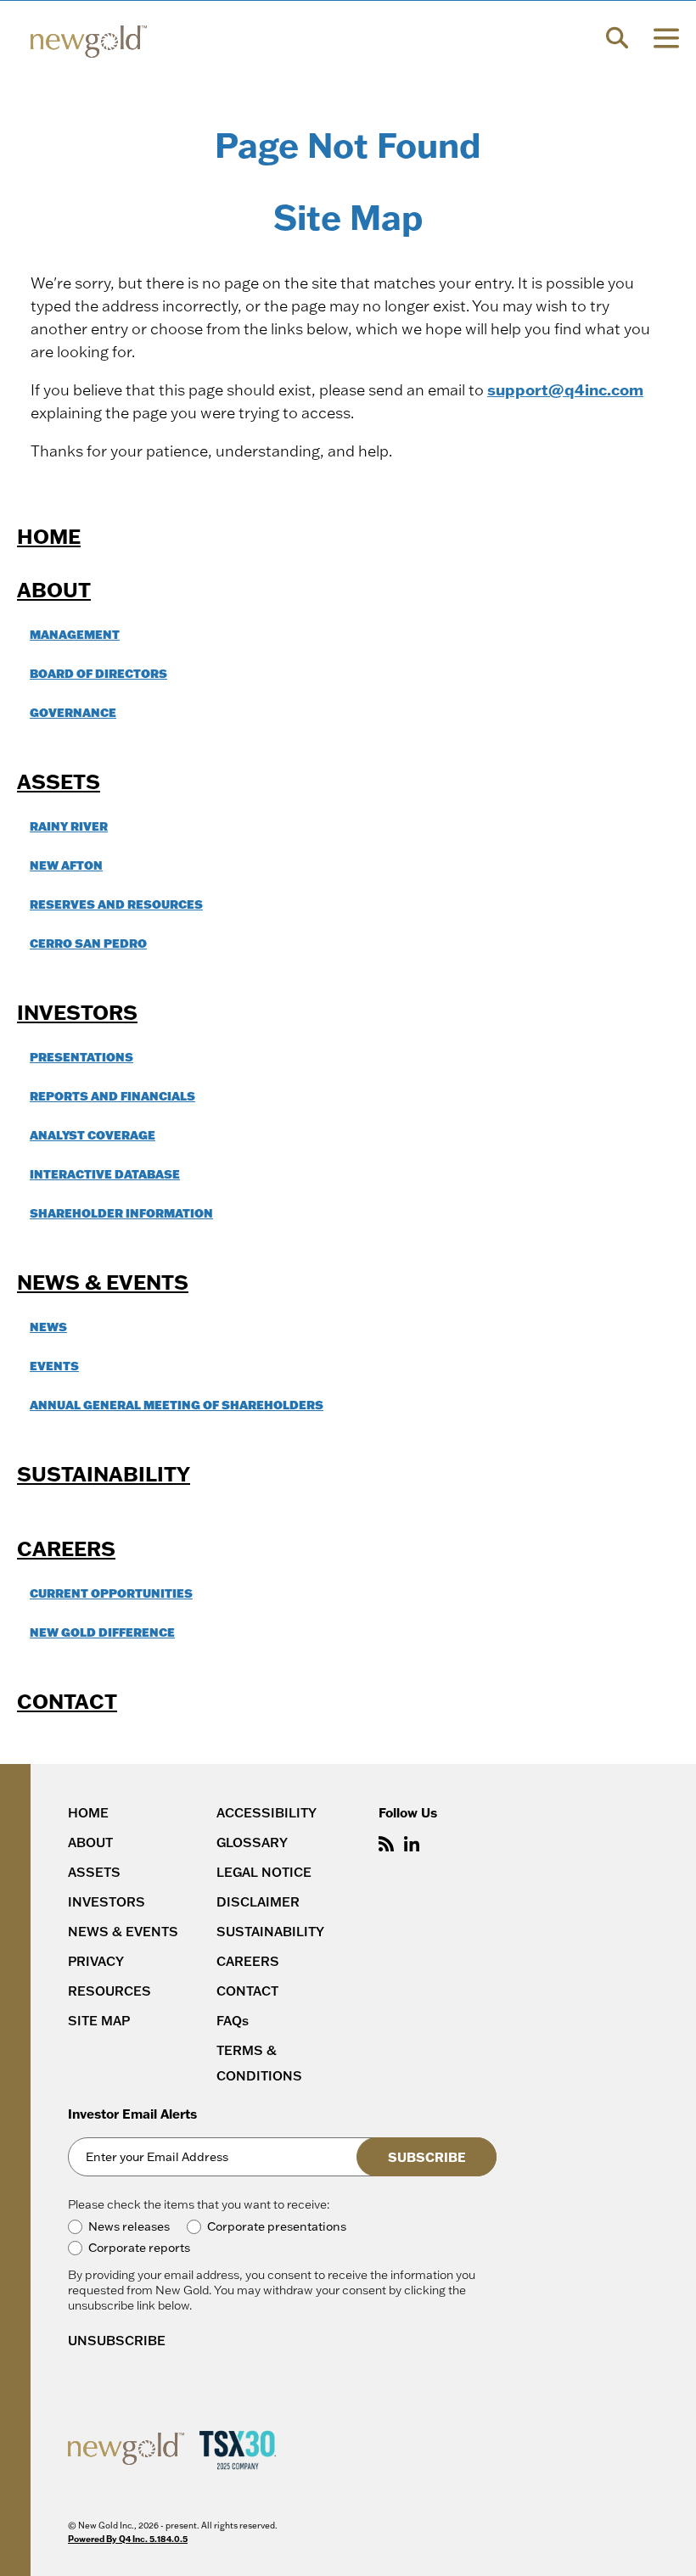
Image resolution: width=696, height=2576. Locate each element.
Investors (77, 1012)
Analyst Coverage (93, 1135)
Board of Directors (98, 673)
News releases (129, 2227)
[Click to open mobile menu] (666, 40)
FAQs (233, 2021)
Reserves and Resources (116, 904)
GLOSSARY (252, 1842)
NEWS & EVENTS (123, 1932)
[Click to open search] (617, 40)
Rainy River (69, 826)
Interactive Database (105, 1174)
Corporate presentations (277, 2227)
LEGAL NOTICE (264, 1872)
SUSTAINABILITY (270, 1932)
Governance (73, 712)
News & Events (103, 1282)
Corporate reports (139, 2248)
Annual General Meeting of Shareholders (177, 1405)
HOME (88, 1813)
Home (49, 536)
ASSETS (94, 1872)
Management (75, 634)
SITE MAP (99, 2021)
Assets (59, 781)
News (48, 1327)
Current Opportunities (111, 1593)
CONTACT (247, 1991)
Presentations (81, 1057)
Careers (66, 1548)
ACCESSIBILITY (267, 1813)
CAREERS (248, 1961)
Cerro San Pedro (88, 943)
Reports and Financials (112, 1096)
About (54, 589)
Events (54, 1366)
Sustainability (104, 1473)
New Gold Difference (102, 1632)
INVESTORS (107, 1902)
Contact (67, 1701)
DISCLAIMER (258, 1902)
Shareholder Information (121, 1213)
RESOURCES (109, 1991)
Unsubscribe (117, 2341)
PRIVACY (96, 1961)
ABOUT (90, 1842)
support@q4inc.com (565, 389)
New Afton (66, 865)
